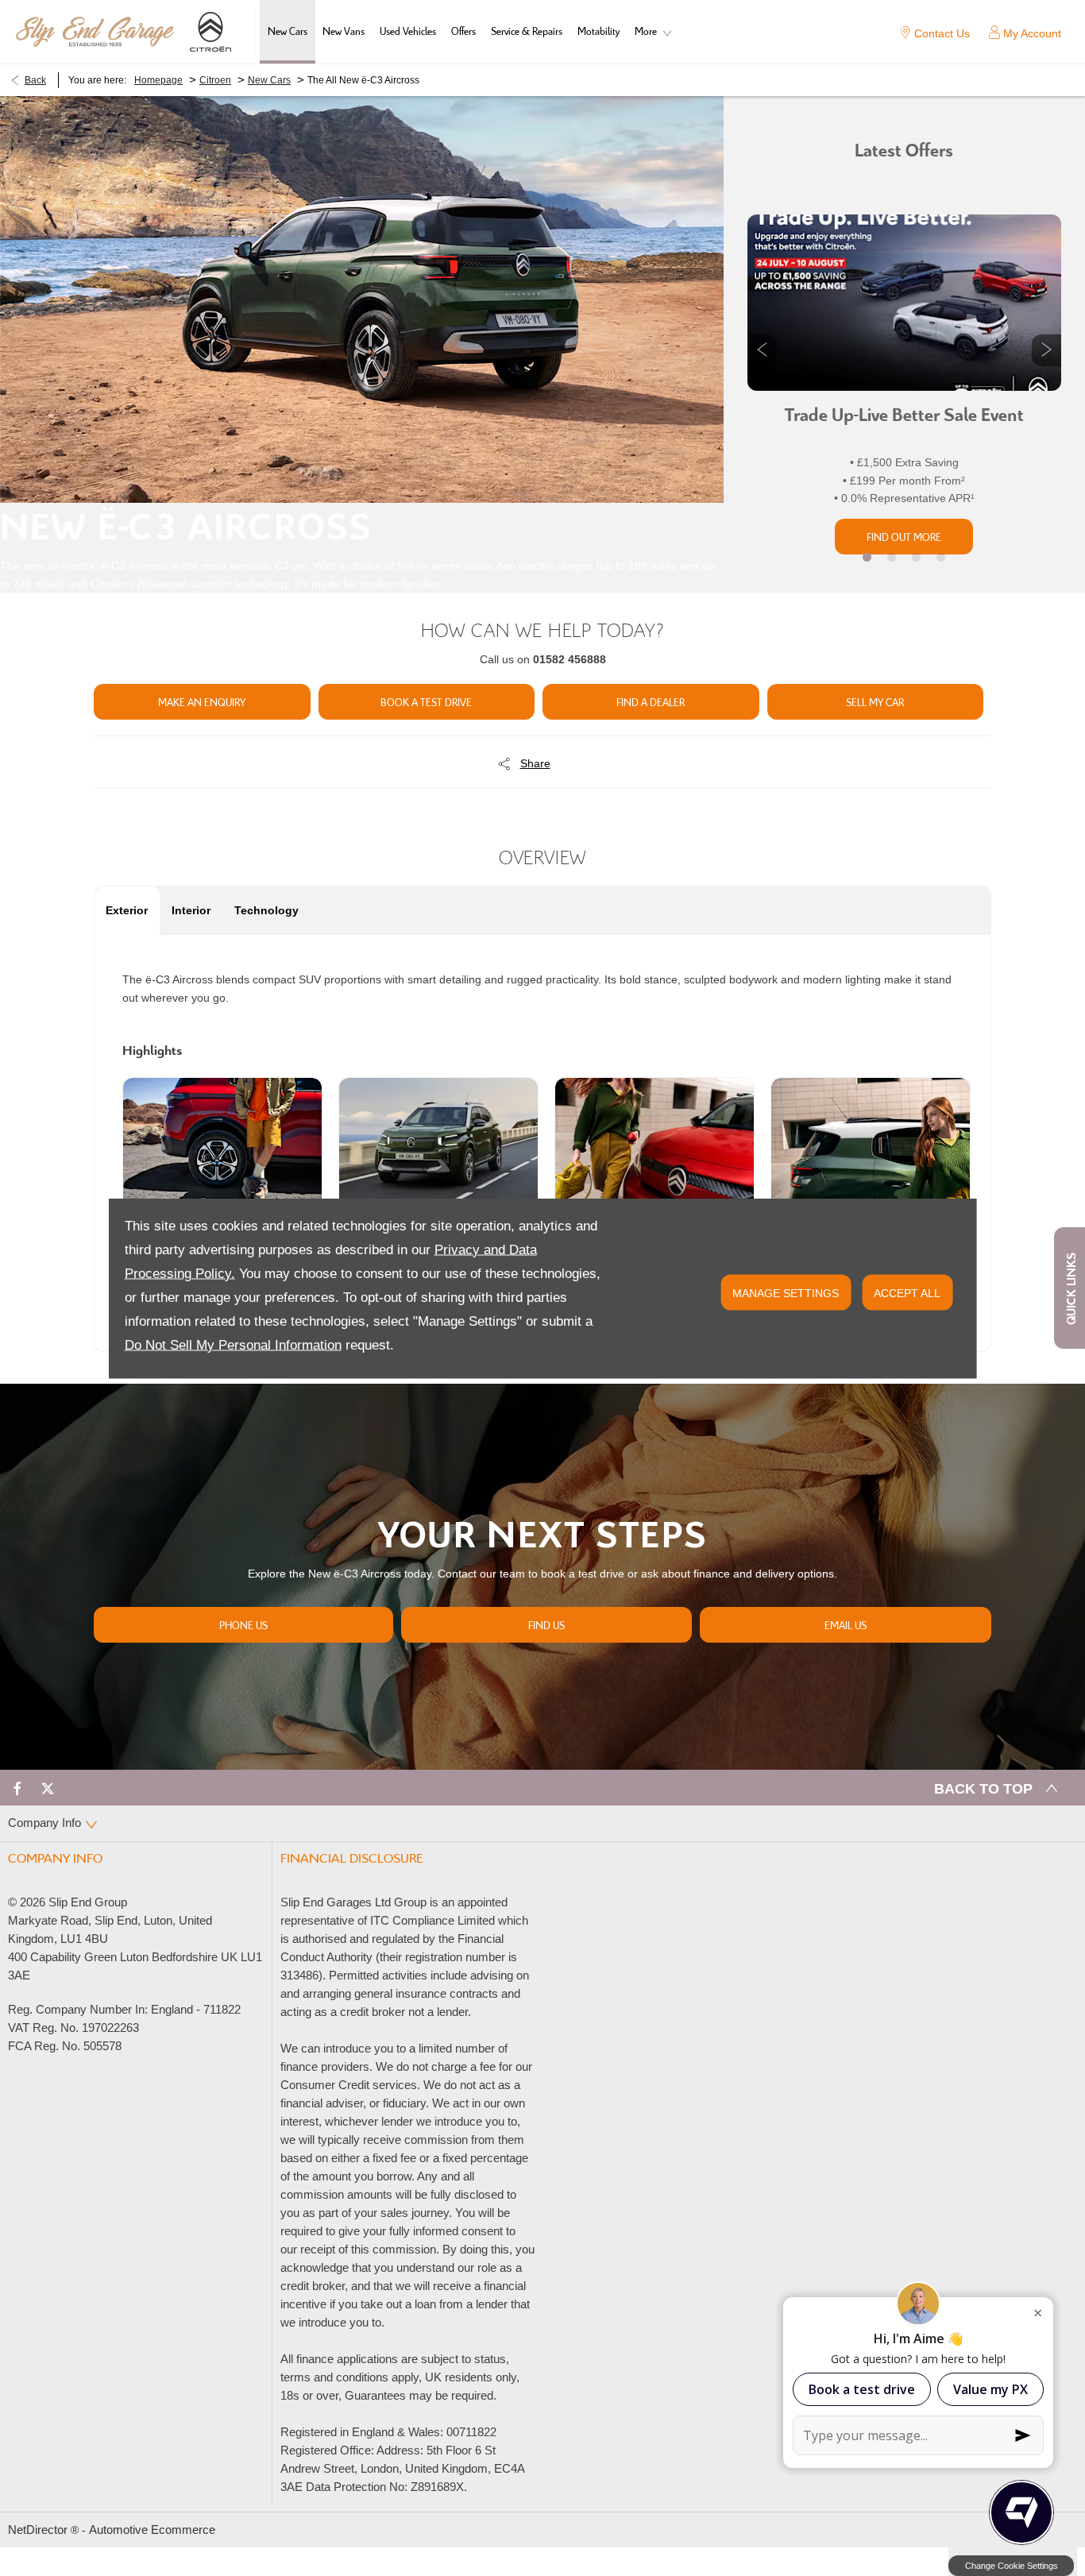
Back (35, 80)
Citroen (215, 80)
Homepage (158, 80)
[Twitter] (48, 1788)
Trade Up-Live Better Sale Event (904, 416)
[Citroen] (210, 32)
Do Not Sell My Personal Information (233, 1344)
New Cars (269, 80)
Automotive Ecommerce (152, 2530)
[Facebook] (17, 1788)
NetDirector (39, 2530)
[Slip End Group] (95, 32)
